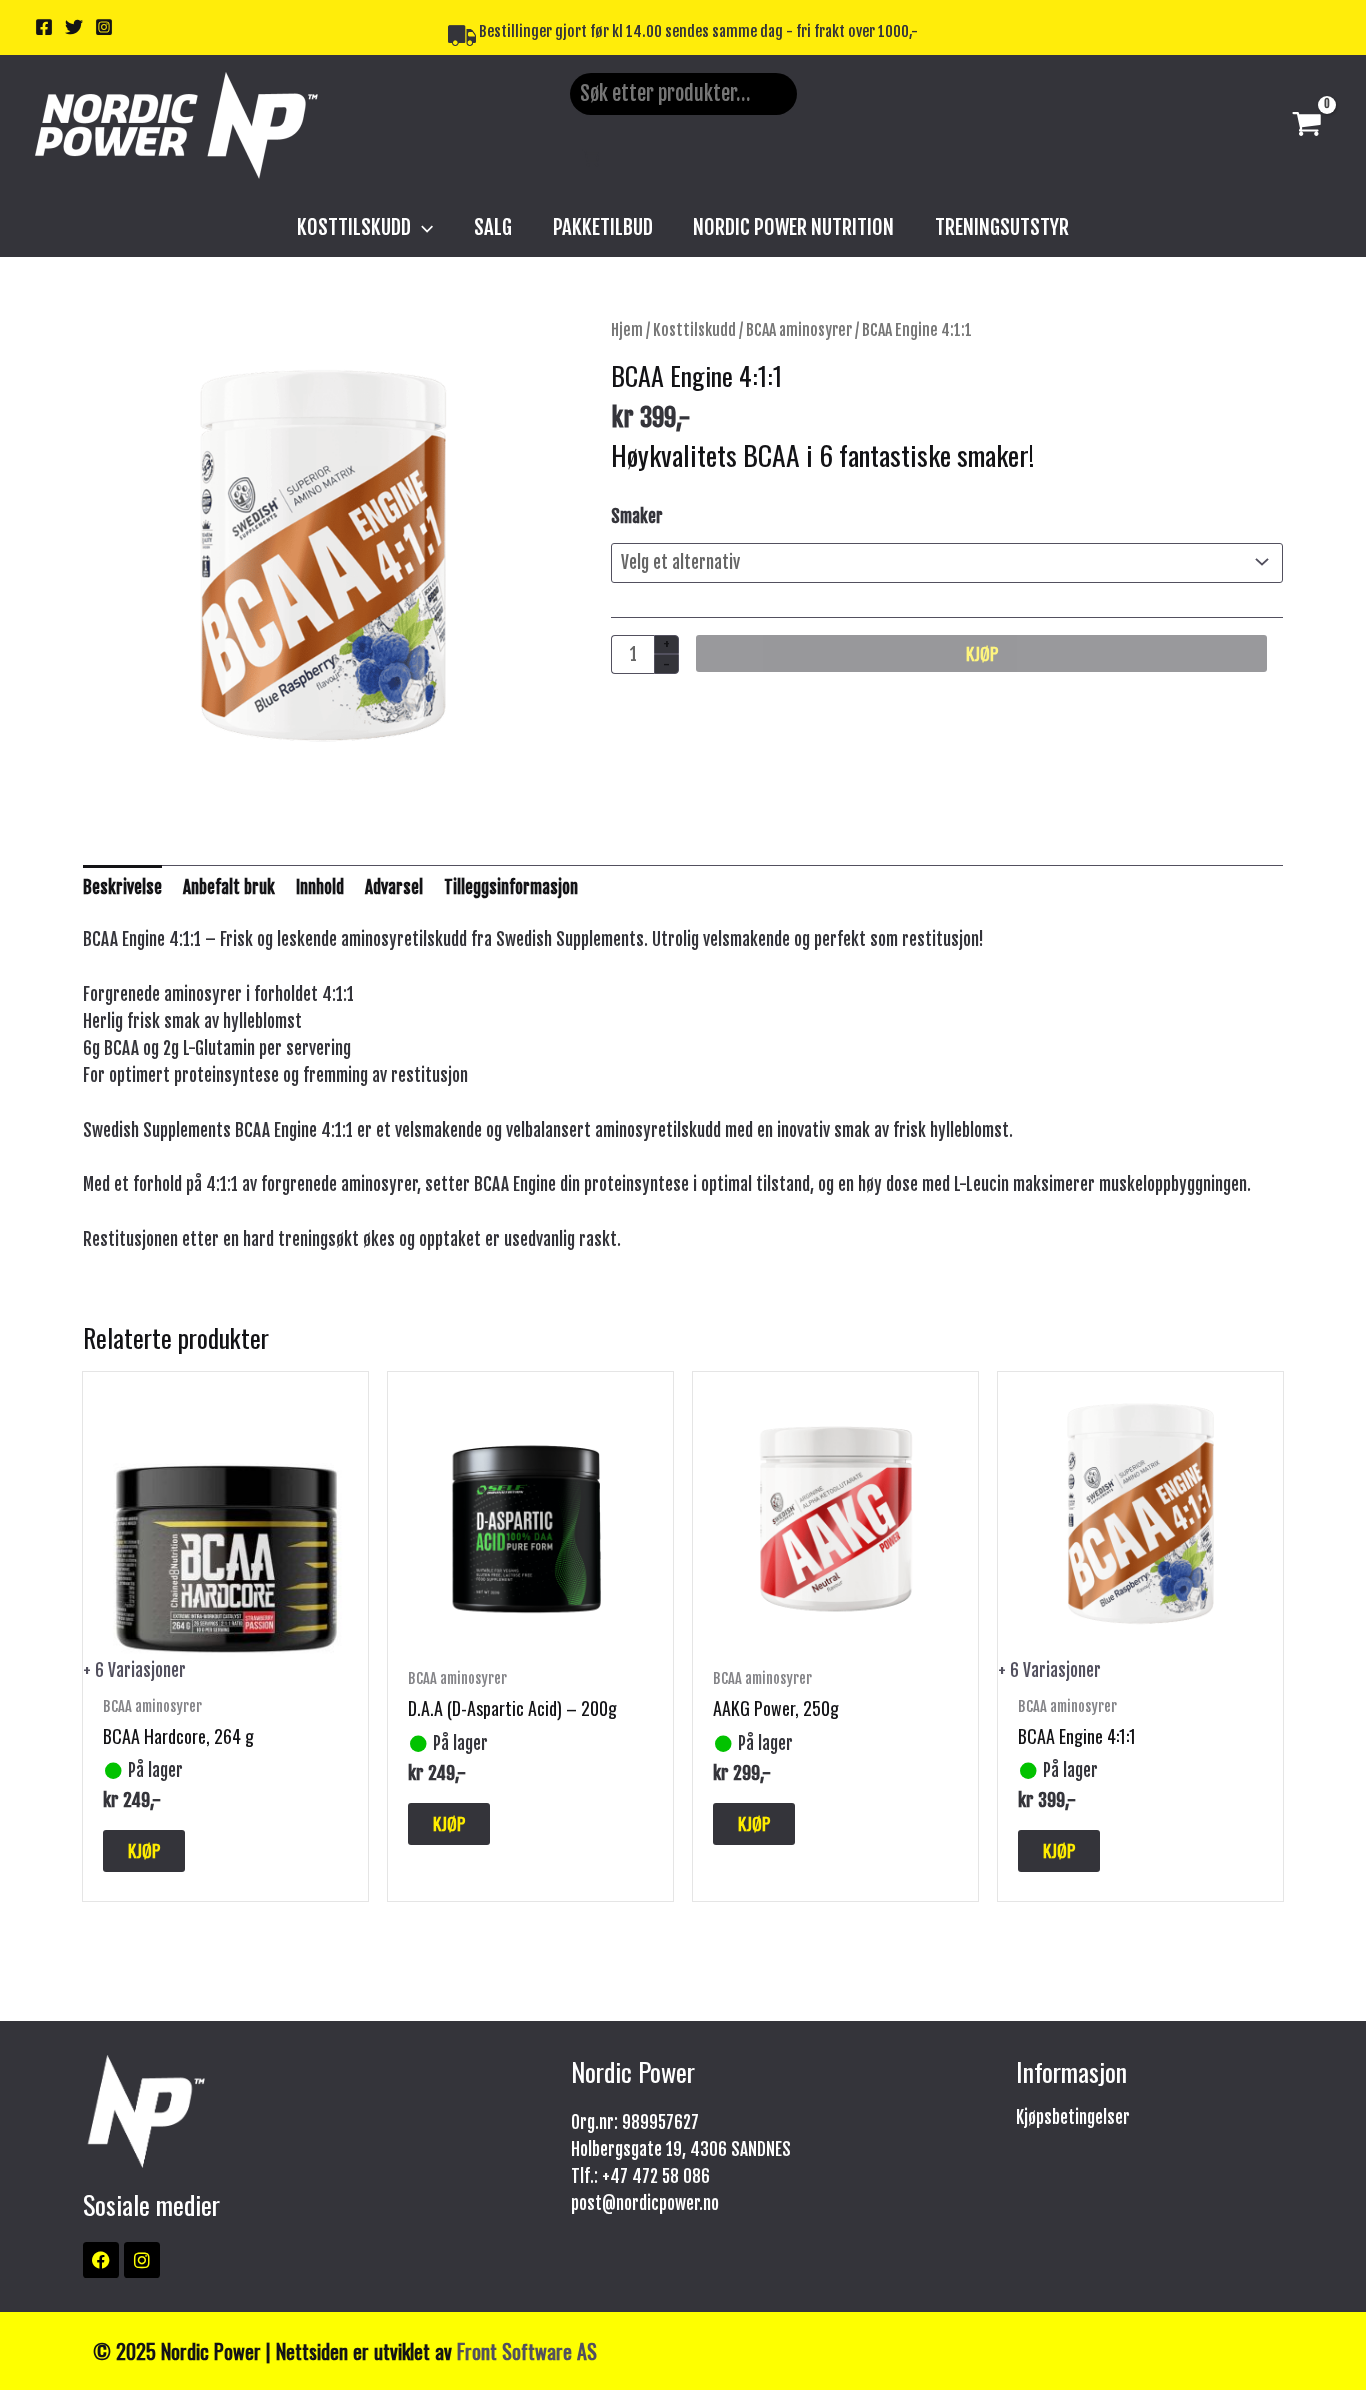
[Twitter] (74, 27)
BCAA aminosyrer (799, 330)
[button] (422, 227)
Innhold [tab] (320, 887)
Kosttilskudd (694, 330)
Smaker (637, 516)
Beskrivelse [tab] (122, 887)
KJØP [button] (449, 1823)
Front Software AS (527, 2351)
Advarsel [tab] (394, 887)
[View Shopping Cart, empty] (1307, 126)
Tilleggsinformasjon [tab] (511, 887)
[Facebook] (44, 27)
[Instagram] (104, 27)
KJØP (982, 653)
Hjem (627, 330)
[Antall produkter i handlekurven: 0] (591, 157)
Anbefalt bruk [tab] (229, 887)
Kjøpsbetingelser (1073, 2117)
